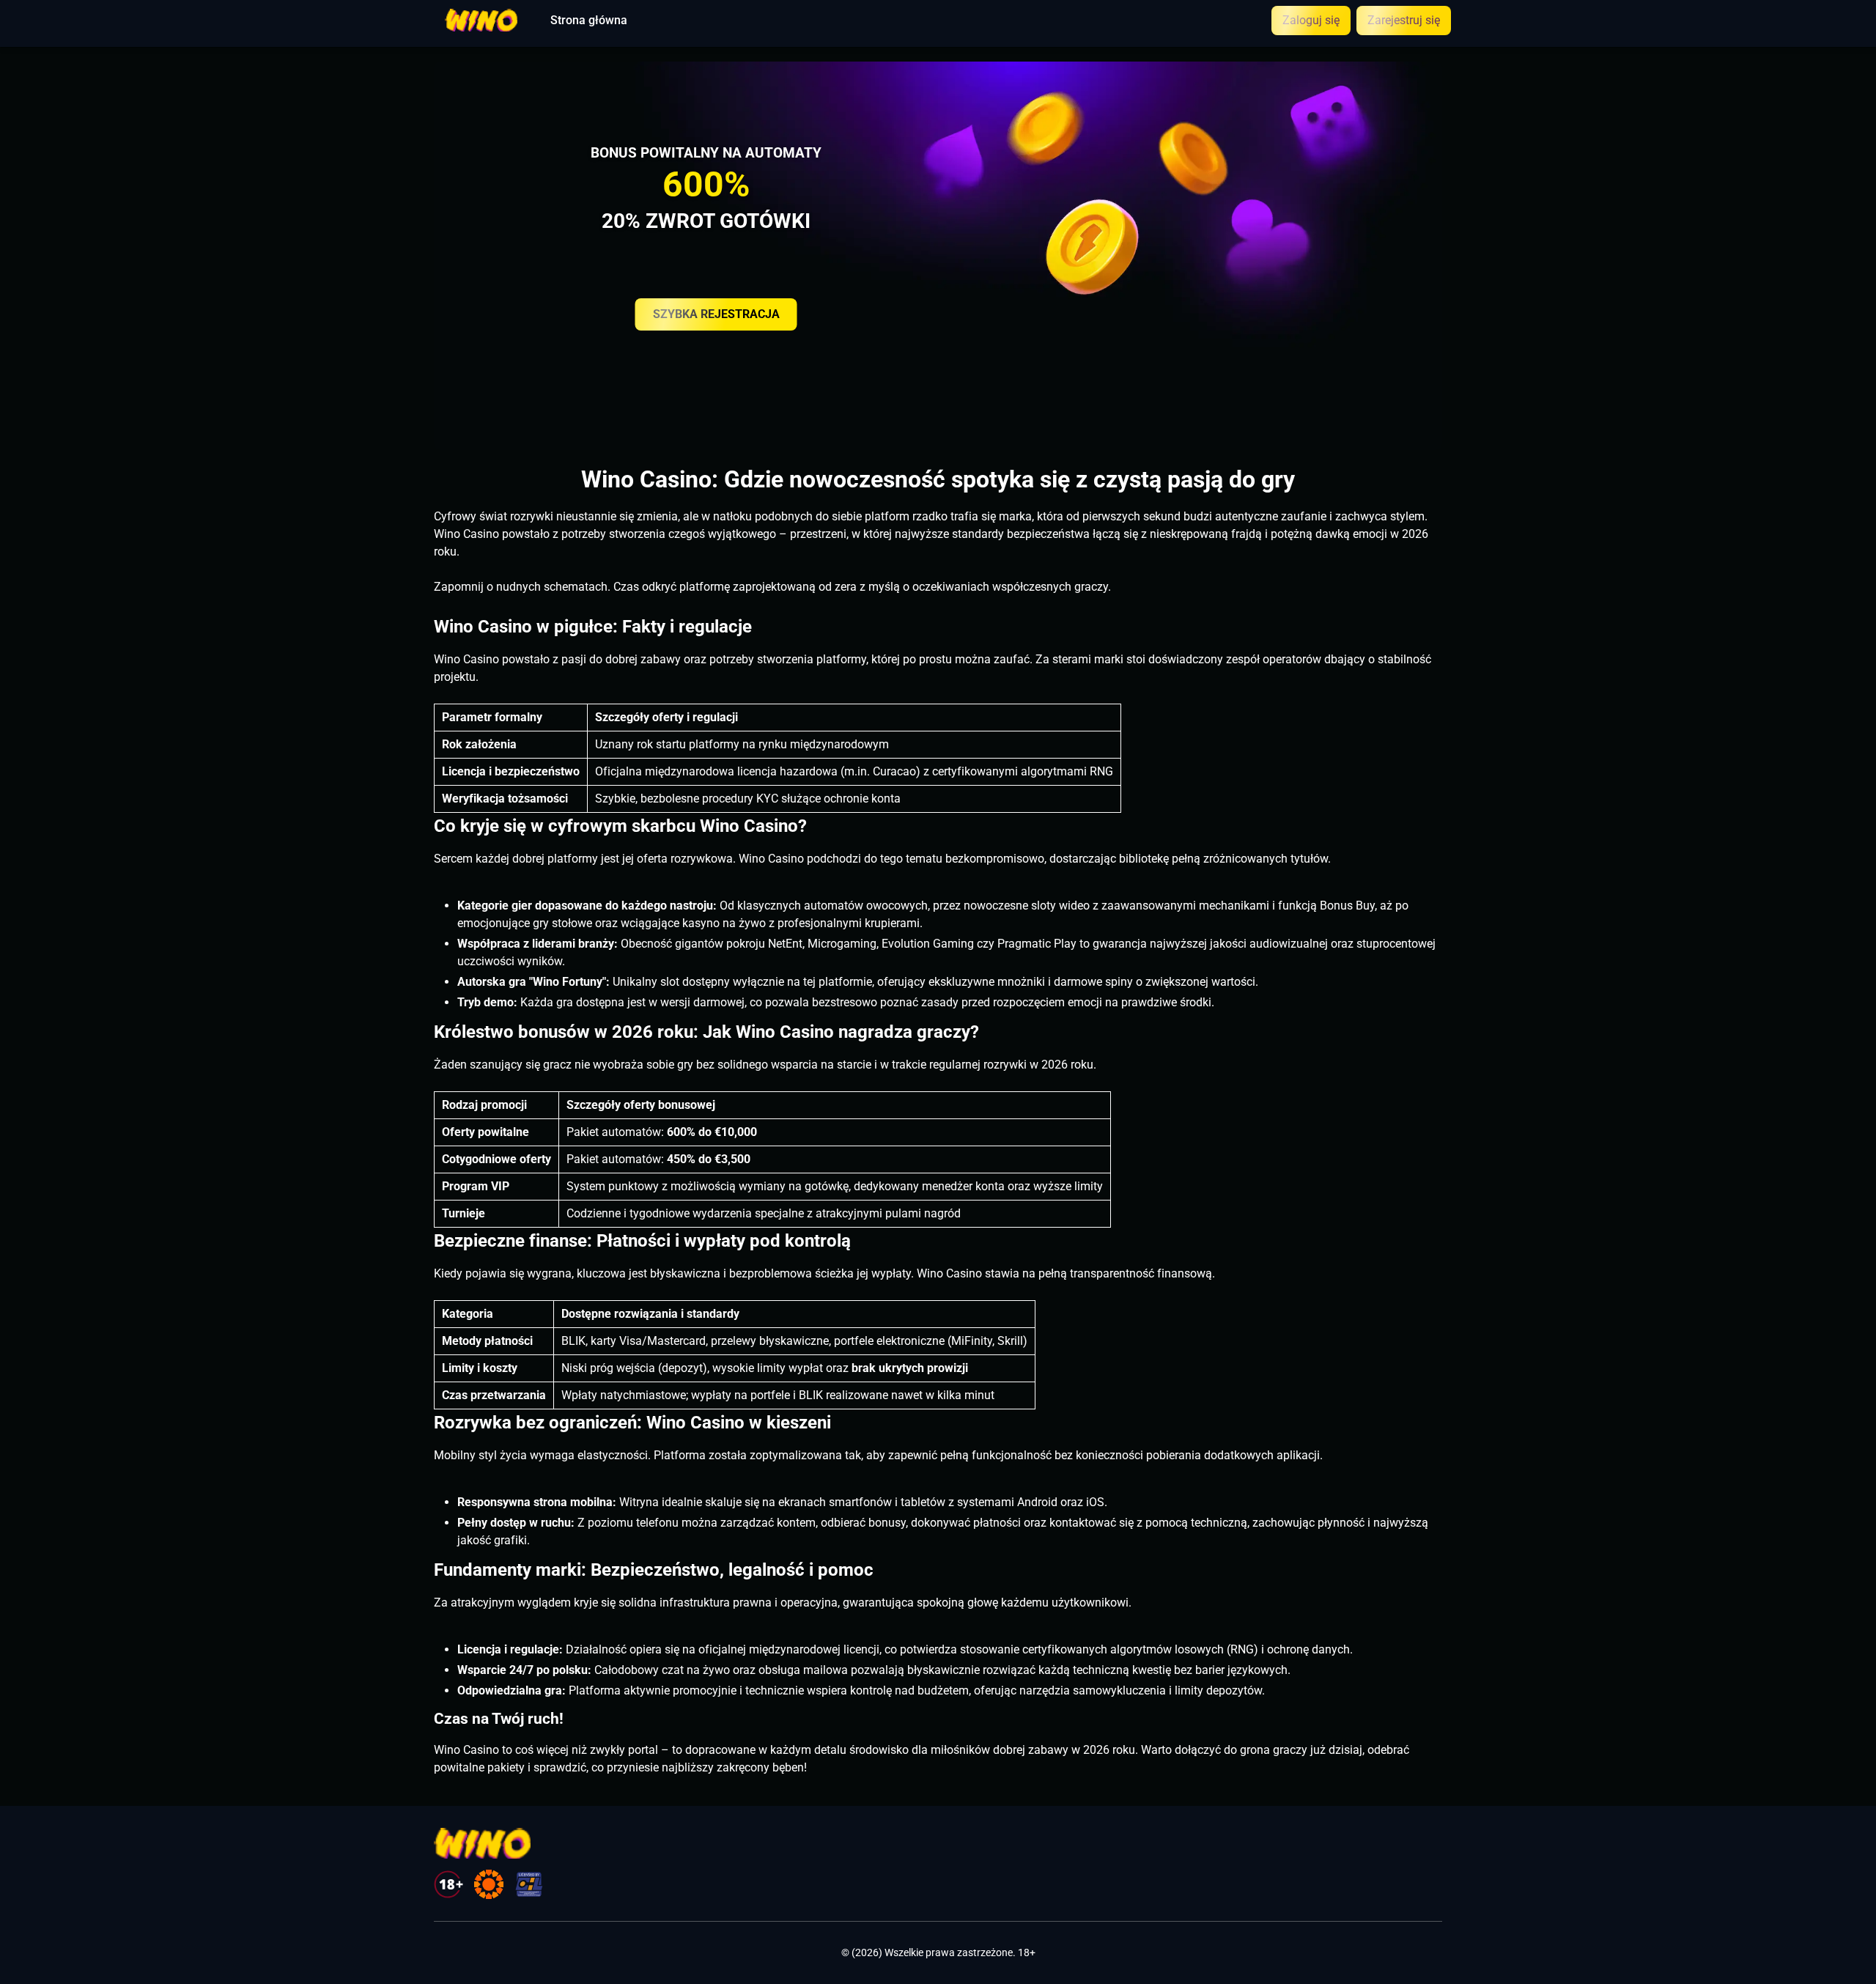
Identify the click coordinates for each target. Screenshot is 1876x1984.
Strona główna (589, 21)
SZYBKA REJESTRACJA (716, 314)
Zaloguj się (1311, 20)
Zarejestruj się (1404, 20)
